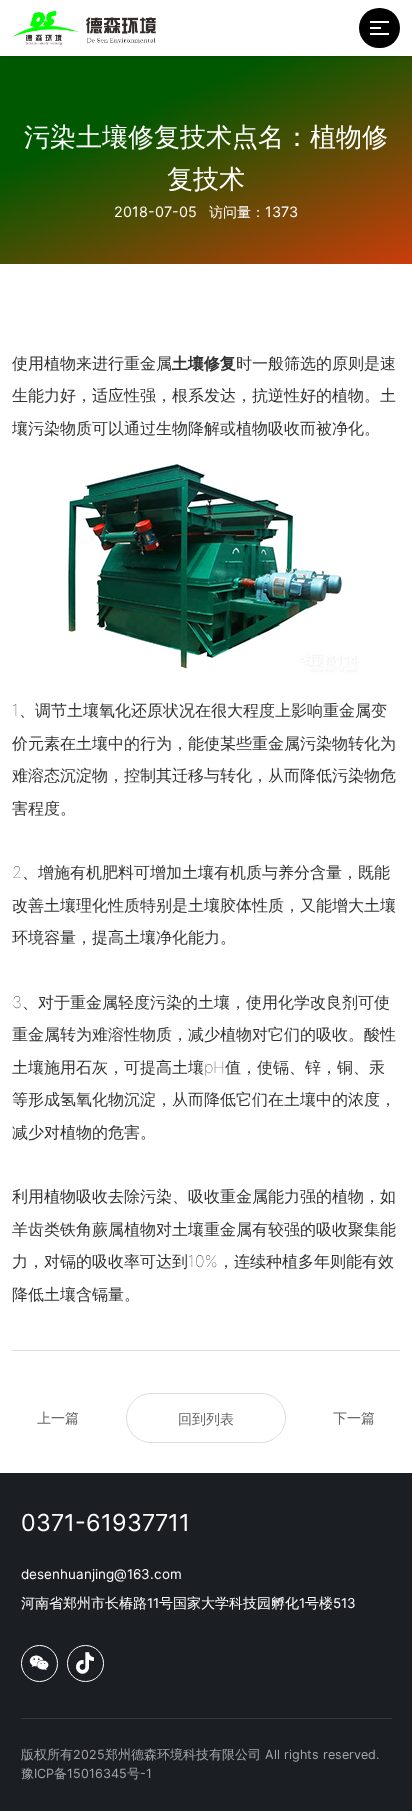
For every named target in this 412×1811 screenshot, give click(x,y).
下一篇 (354, 1417)
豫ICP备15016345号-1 (86, 1773)
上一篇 (58, 1417)
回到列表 (206, 1418)
